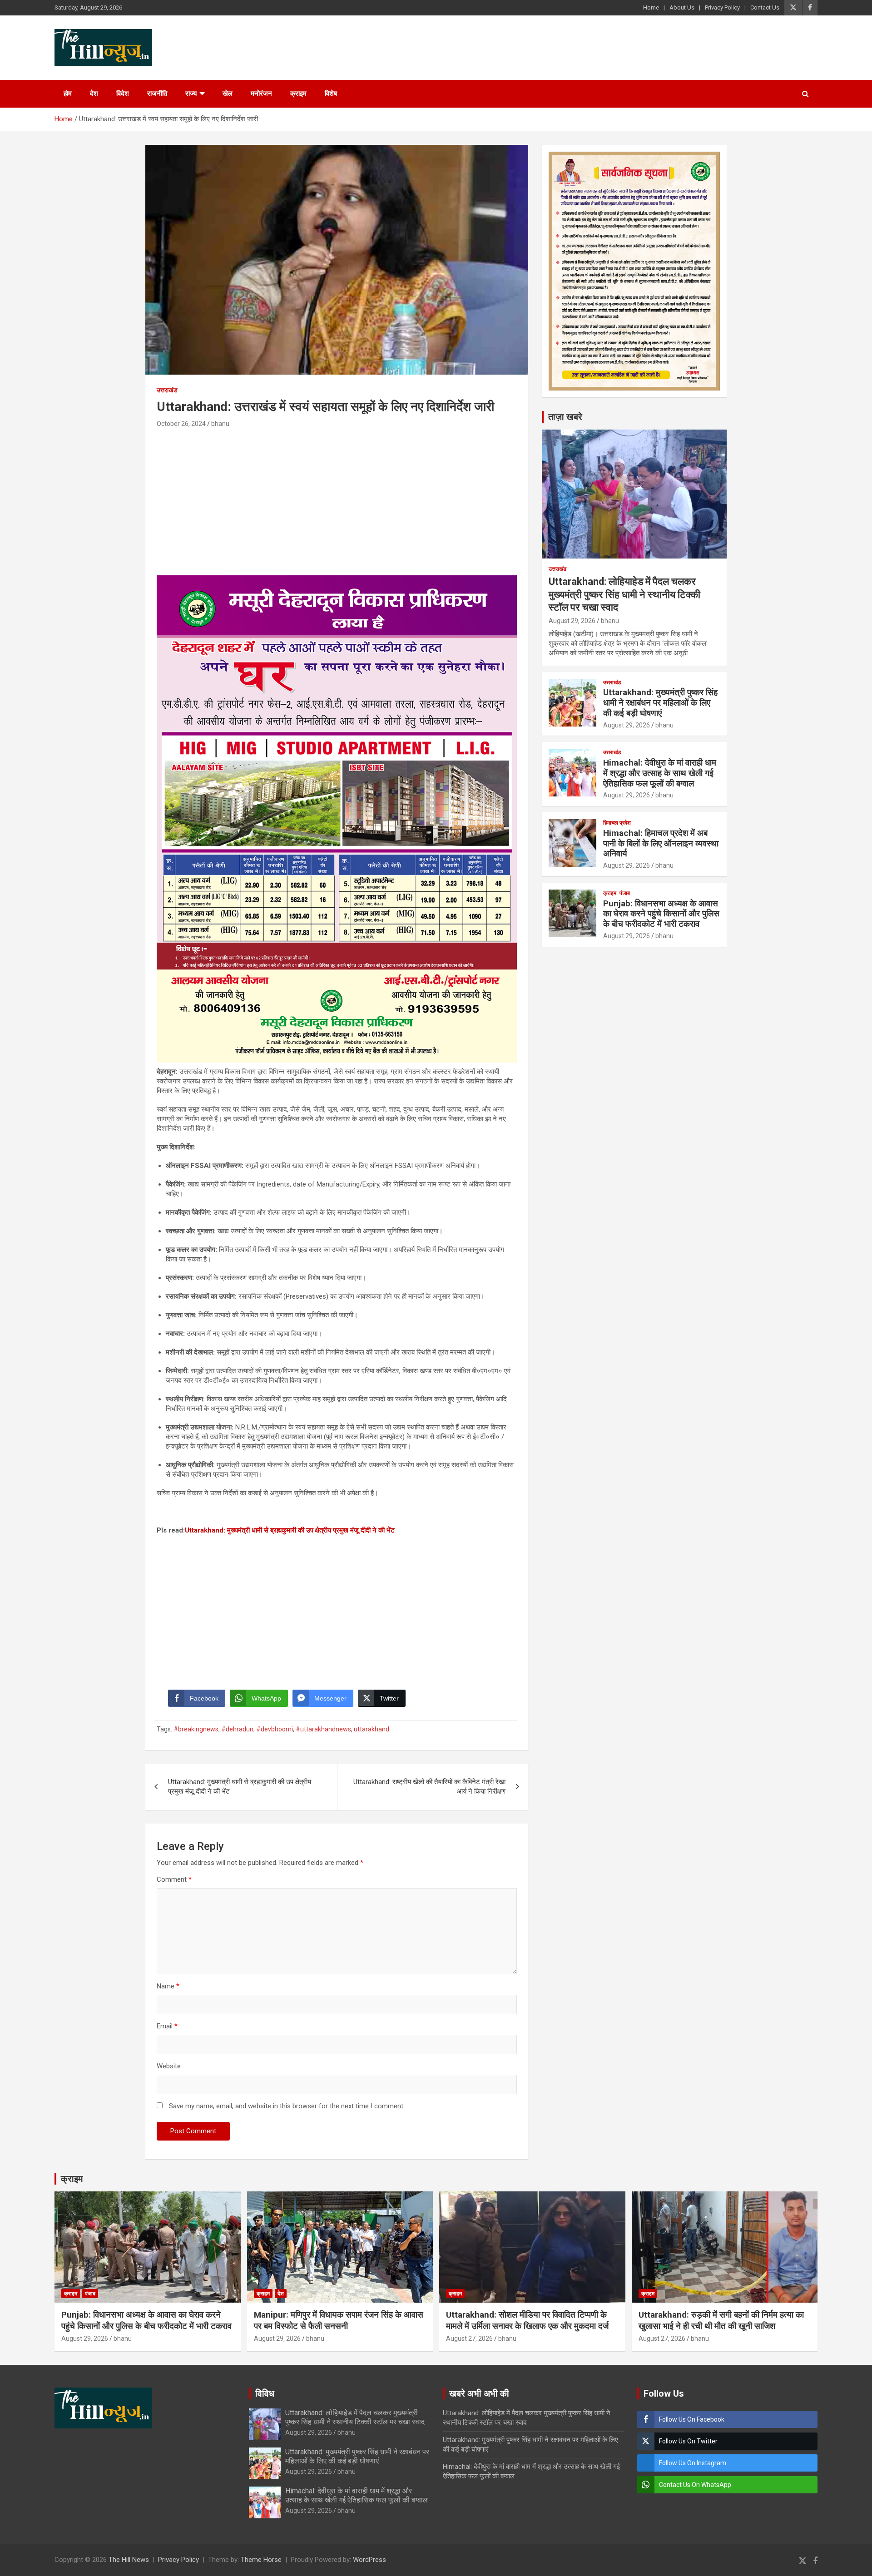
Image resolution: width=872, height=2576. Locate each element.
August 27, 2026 (469, 2339)
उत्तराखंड (167, 390)
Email (167, 2026)
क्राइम (298, 94)
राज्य (191, 94)
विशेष (331, 94)
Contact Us (765, 7)
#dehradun (237, 1729)
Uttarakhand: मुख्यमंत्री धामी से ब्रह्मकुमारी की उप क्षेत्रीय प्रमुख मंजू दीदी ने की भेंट (290, 1530)
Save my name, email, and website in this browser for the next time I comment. (287, 2106)
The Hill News (129, 2560)
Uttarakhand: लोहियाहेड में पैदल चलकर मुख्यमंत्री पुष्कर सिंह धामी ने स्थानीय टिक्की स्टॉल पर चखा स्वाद (624, 594)
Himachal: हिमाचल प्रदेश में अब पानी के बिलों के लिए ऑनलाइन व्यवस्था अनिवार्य (661, 843)
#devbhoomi (275, 1729)
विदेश (123, 94)
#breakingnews (196, 1729)
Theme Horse (261, 2560)
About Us (682, 7)
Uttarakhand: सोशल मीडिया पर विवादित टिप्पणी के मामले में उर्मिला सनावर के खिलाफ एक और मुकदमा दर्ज (527, 2320)
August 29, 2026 (572, 621)
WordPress (369, 2560)
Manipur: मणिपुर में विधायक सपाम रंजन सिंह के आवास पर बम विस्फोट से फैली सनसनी (339, 2320)
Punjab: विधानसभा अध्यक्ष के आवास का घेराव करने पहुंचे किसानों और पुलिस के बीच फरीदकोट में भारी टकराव (661, 914)
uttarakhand (372, 1729)
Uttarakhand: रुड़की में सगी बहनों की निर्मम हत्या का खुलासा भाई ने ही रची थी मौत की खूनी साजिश (721, 2320)
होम (68, 94)
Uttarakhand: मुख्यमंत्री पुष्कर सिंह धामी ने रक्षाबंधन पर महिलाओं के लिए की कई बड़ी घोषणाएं (660, 703)
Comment (174, 1879)
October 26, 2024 (181, 424)
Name (168, 1986)
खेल (228, 94)
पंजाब (625, 893)
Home (651, 7)
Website (169, 2066)
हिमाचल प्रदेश (617, 823)
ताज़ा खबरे (565, 417)
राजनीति (157, 94)
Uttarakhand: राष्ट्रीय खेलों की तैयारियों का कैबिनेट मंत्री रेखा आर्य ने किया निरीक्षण (429, 1787)
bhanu (220, 424)
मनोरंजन (261, 94)
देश (94, 94)
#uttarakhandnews (323, 1729)
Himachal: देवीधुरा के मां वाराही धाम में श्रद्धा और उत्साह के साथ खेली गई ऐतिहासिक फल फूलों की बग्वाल (660, 773)
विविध (265, 2393)
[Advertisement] (337, 498)
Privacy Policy (722, 7)
